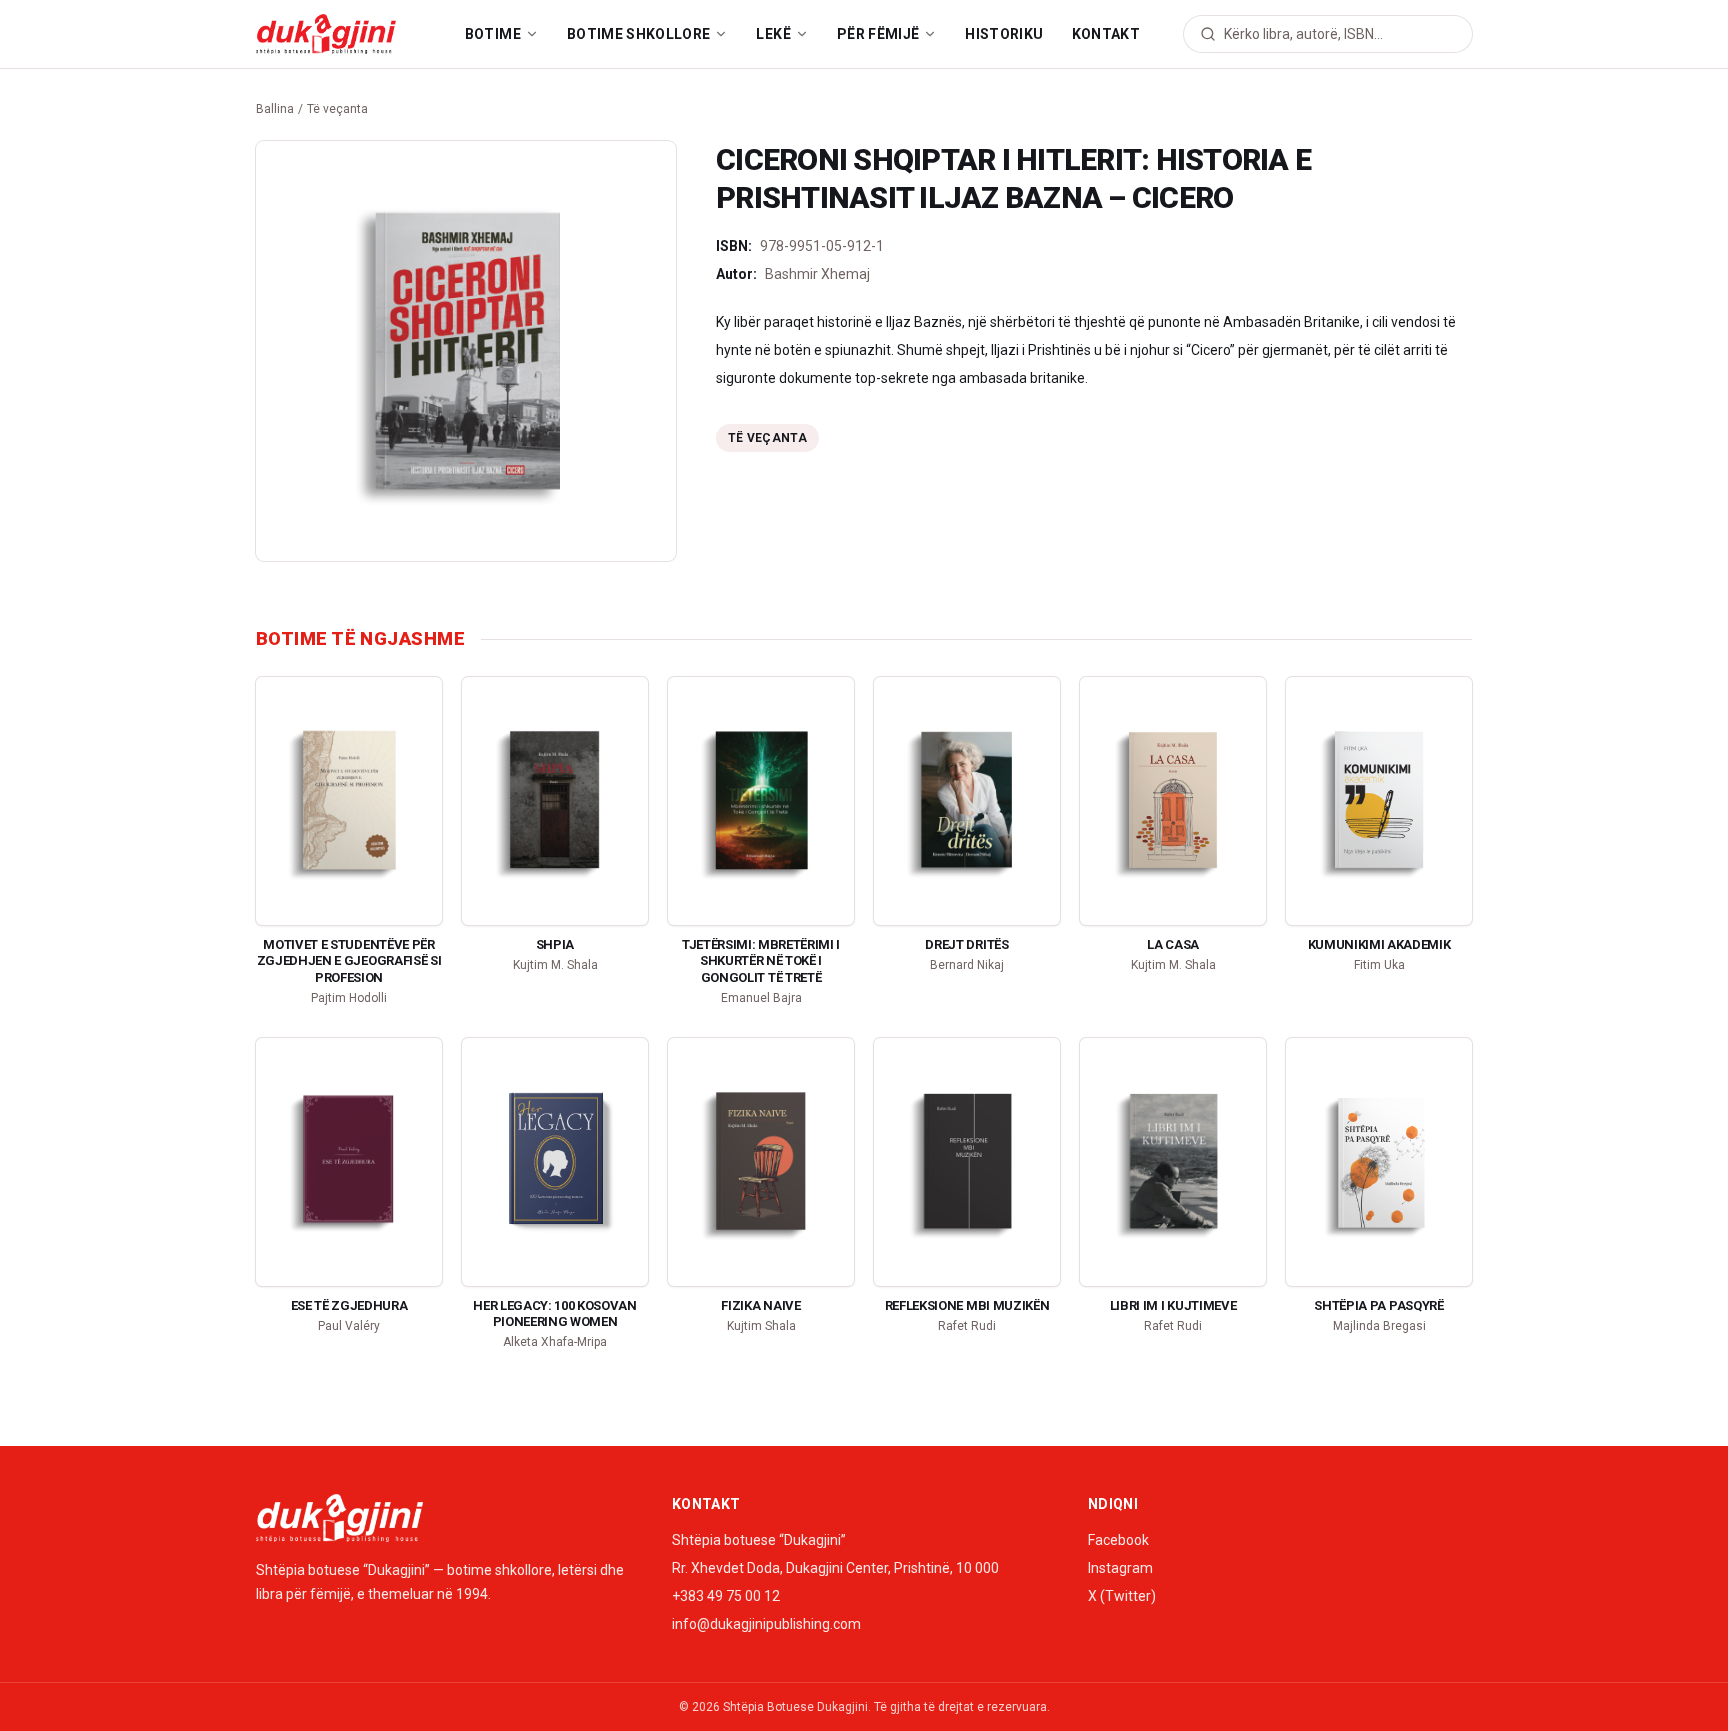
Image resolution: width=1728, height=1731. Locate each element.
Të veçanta (337, 109)
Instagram (1120, 1568)
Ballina (275, 109)
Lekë (773, 34)
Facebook (1118, 1540)
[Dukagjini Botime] (326, 34)
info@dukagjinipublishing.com (766, 1624)
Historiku (1004, 34)
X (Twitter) (1122, 1596)
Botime (493, 34)
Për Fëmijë (878, 34)
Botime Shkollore (639, 34)
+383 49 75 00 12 (726, 1596)
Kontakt (1106, 34)
